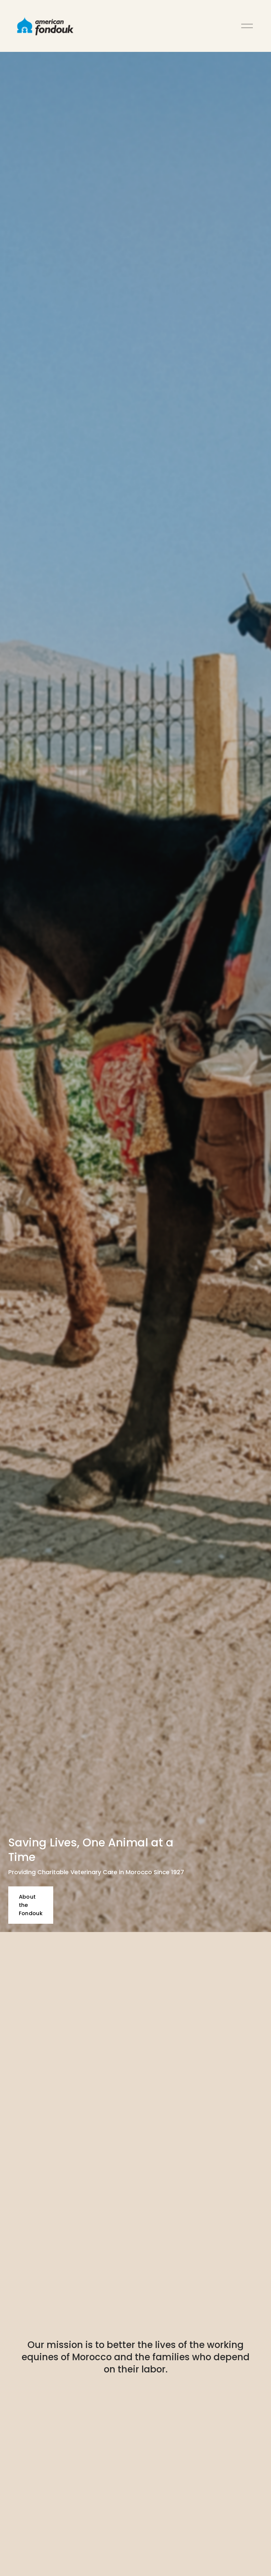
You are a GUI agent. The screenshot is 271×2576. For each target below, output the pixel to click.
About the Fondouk (31, 1905)
